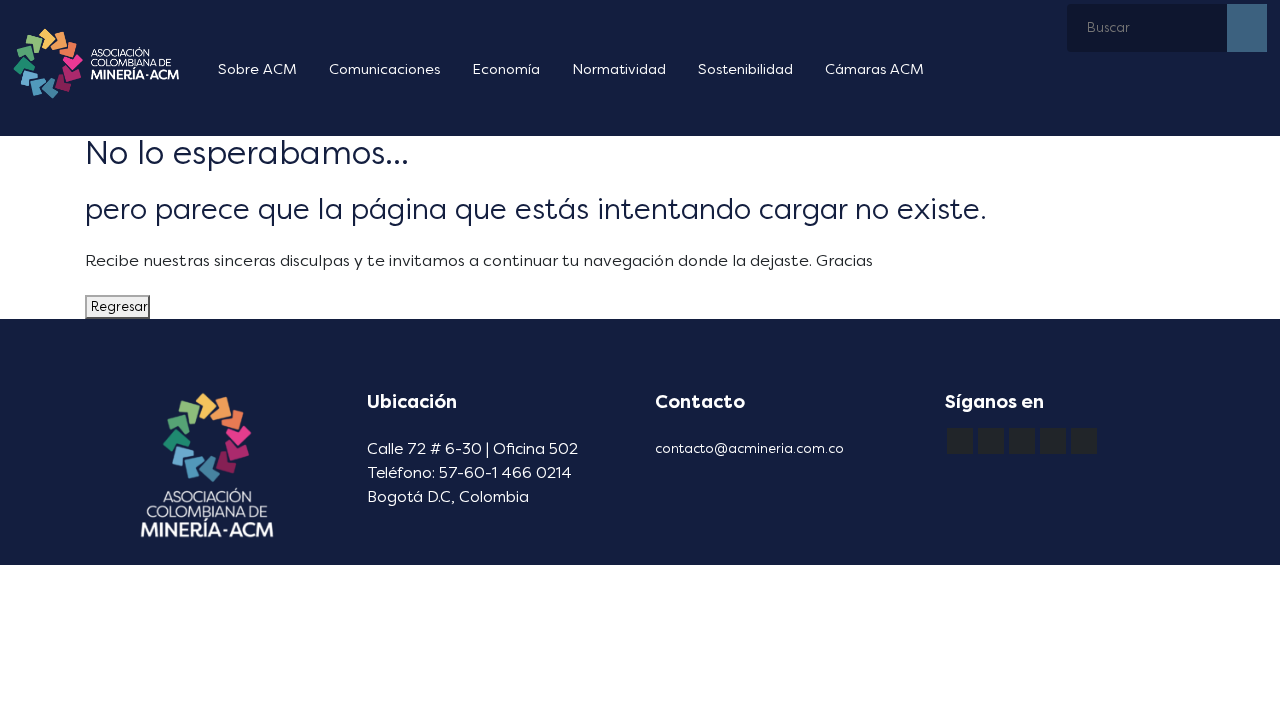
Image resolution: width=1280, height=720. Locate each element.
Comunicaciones (384, 69)
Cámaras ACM (874, 69)
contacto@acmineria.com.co (749, 448)
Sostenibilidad (745, 69)
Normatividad (619, 69)
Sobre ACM (257, 69)
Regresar (117, 306)
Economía (506, 69)
